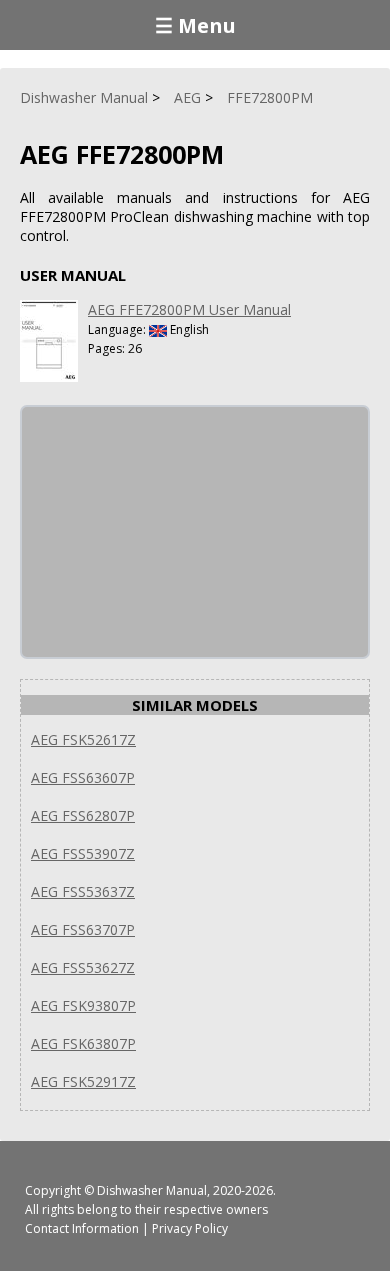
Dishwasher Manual (152, 1190)
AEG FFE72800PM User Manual (189, 309)
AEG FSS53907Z (83, 853)
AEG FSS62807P (83, 815)
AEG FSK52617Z (83, 739)
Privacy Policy (190, 1228)
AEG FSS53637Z (83, 891)
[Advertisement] (172, 532)
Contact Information (82, 1228)
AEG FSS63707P (83, 929)
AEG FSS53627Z (83, 967)
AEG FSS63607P (83, 777)
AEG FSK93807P (83, 1005)
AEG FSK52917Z (83, 1081)
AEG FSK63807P (83, 1043)
